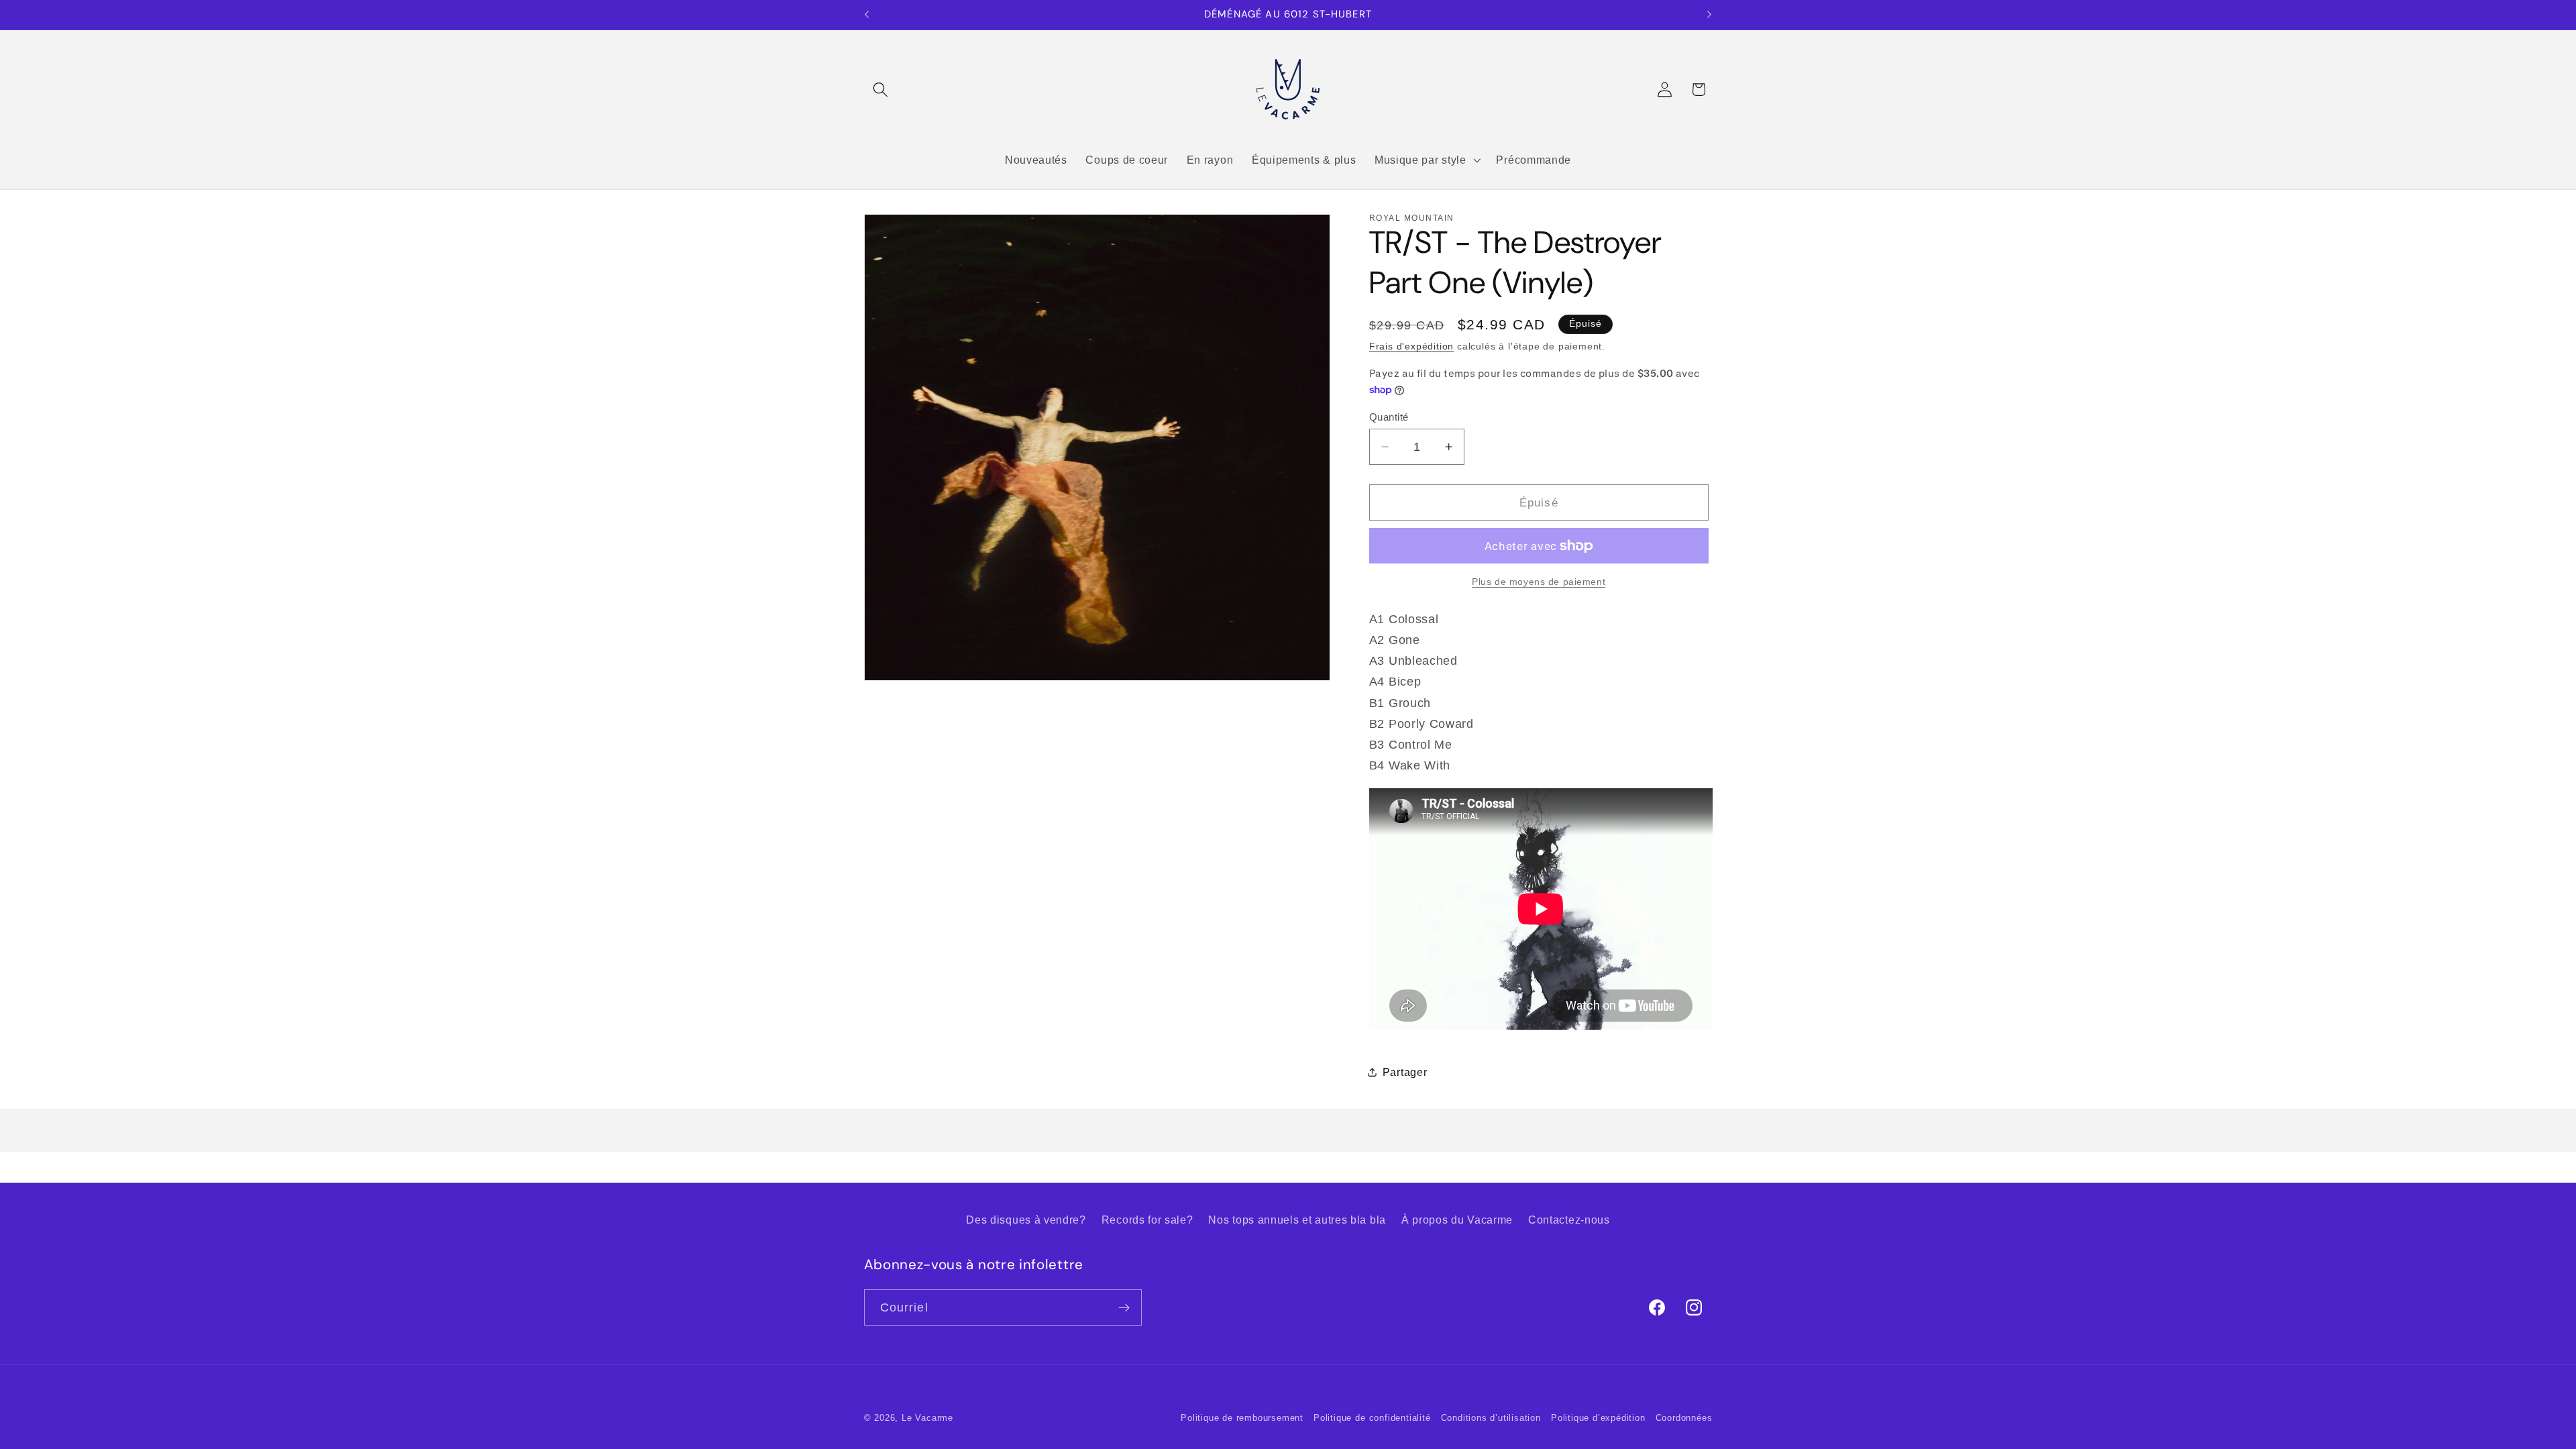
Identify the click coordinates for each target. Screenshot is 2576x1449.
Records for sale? (1147, 1220)
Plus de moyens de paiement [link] (1539, 582)
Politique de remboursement (1242, 1418)
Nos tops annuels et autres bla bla (1297, 1220)
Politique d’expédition (1598, 1418)
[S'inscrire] (1124, 1307)
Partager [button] (1405, 1072)
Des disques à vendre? (1026, 1220)
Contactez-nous (1569, 1220)
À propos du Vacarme (1457, 1220)
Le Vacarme (927, 1418)
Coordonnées (1684, 1418)
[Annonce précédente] (867, 15)
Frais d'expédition (1412, 346)
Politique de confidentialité (1372, 1418)
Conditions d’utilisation (1491, 1418)
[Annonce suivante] (1709, 15)
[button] (881, 90)
